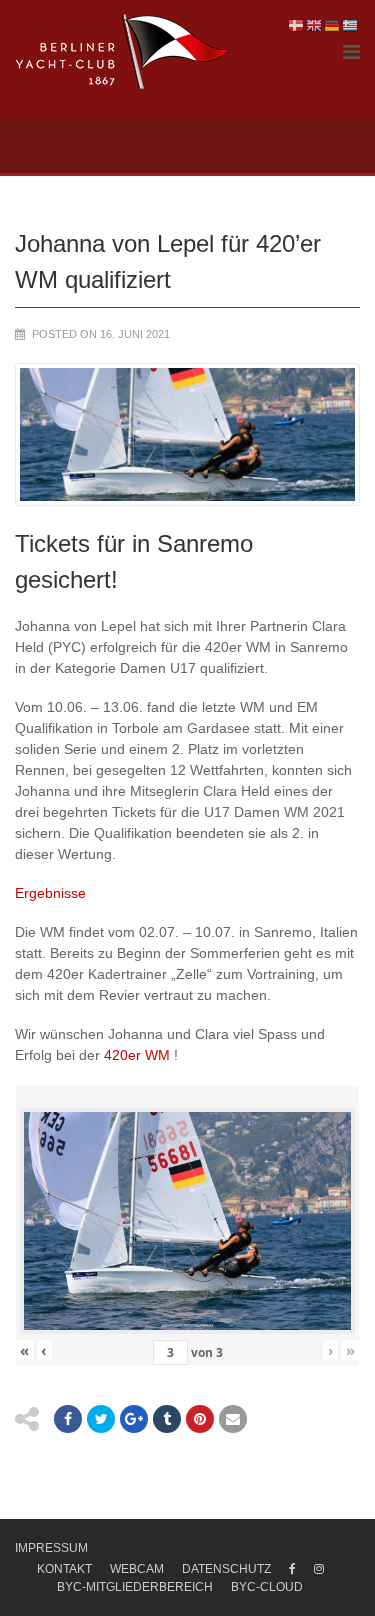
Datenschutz (226, 1569)
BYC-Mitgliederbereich (135, 1587)
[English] (315, 25)
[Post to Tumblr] (167, 1419)
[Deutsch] (333, 25)
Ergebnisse (50, 893)
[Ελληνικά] (351, 25)
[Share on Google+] (134, 1419)
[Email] (233, 1419)
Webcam (137, 1569)
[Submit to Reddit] (200, 1419)
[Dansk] (297, 25)
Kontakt (64, 1569)
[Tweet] (101, 1419)
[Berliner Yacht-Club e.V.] (123, 52)
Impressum (51, 1548)
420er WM (137, 1055)
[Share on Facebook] (68, 1419)
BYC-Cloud (267, 1587)
